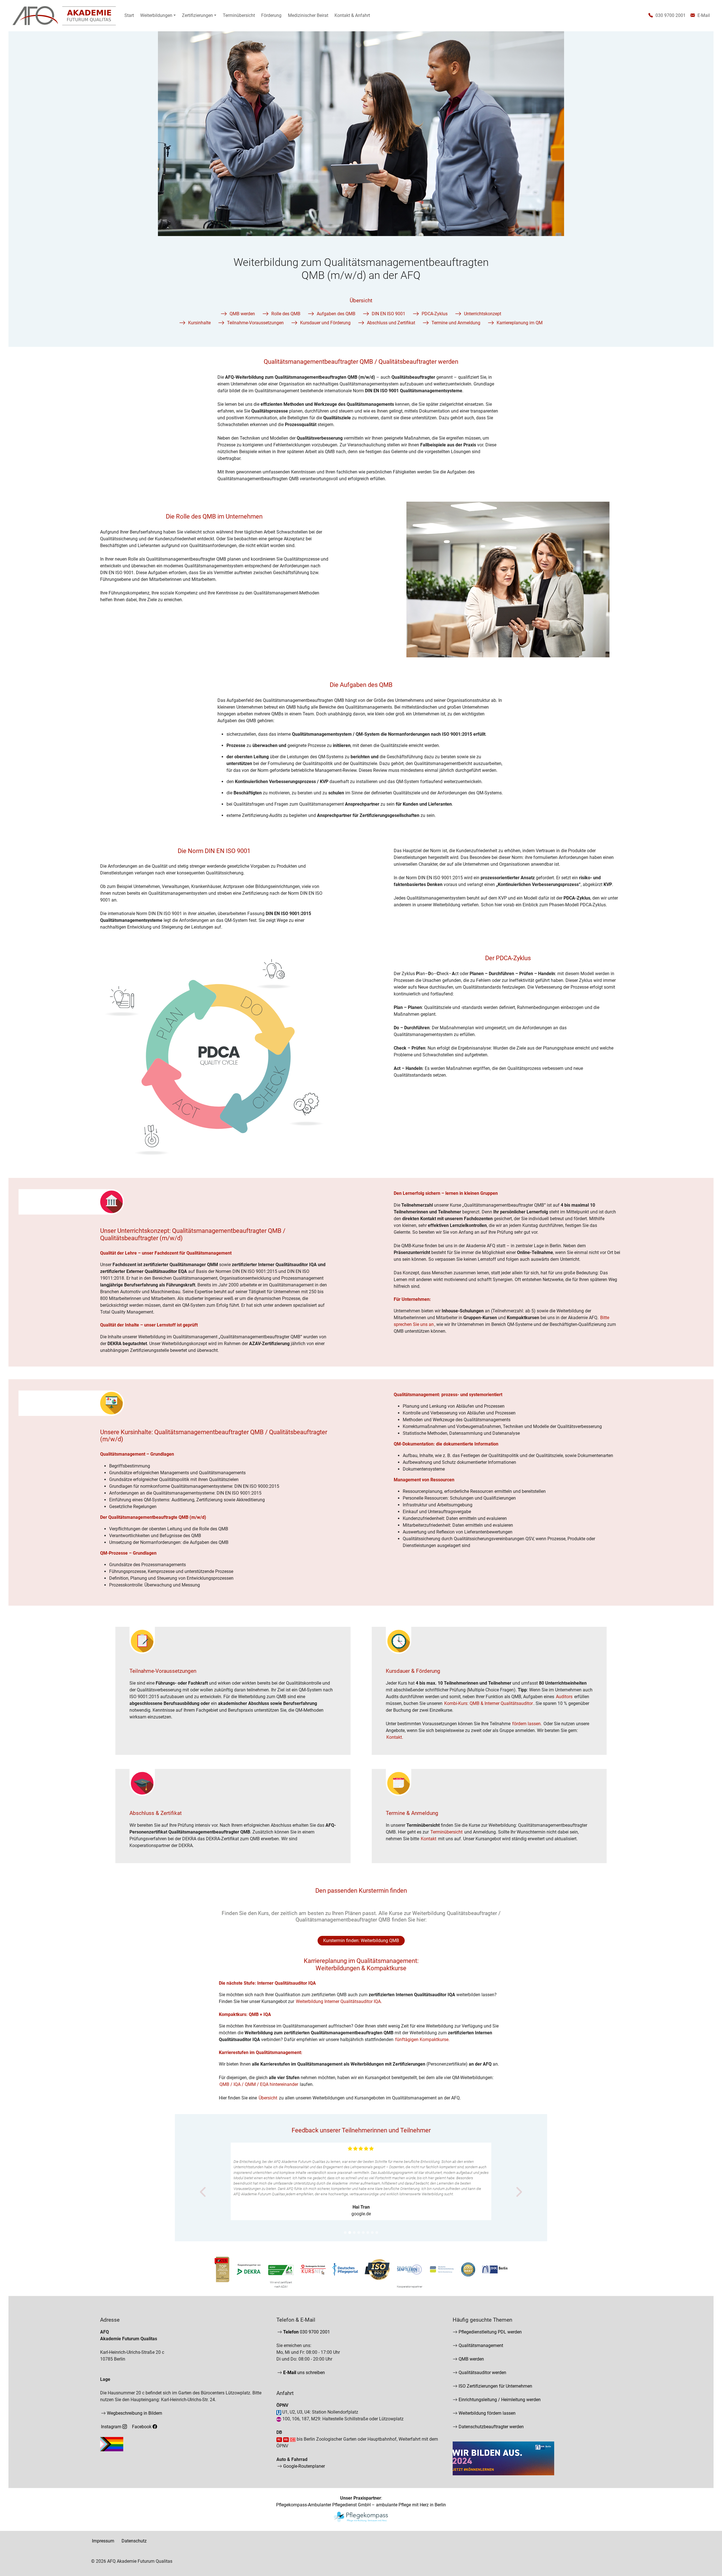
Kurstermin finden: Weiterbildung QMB (361, 1941)
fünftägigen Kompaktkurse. (422, 2040)
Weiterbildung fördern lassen (487, 2413)
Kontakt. (395, 1737)
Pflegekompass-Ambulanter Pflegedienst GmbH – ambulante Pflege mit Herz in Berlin (361, 2505)
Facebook (142, 2427)
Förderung (271, 15)
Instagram (112, 2427)
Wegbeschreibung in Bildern (134, 2413)
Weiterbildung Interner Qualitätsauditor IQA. (339, 2001)
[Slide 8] (377, 2233)
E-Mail (703, 15)
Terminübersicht (239, 15)
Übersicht (268, 2098)
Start (129, 15)
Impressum (103, 2541)
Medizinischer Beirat (308, 15)
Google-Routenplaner (303, 2466)
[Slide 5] (363, 2233)
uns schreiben (303, 2373)
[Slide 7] (372, 2233)
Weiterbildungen (156, 15)
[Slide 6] (368, 2233)
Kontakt (429, 1839)
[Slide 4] (359, 2233)
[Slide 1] (345, 2233)
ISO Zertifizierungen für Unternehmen (495, 2386)
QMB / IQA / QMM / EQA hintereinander (259, 2084)
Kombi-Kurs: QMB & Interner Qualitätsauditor (488, 1703)
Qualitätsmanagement (480, 2345)
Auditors (564, 1697)
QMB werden (471, 2359)
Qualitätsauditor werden (482, 2373)
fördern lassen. (527, 1724)
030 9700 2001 (669, 15)
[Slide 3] (354, 2233)
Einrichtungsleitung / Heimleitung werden (499, 2400)
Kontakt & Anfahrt (352, 15)
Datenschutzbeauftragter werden (491, 2427)
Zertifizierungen (197, 15)
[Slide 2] (350, 2233)
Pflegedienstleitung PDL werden (490, 2332)
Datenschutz (134, 2541)
